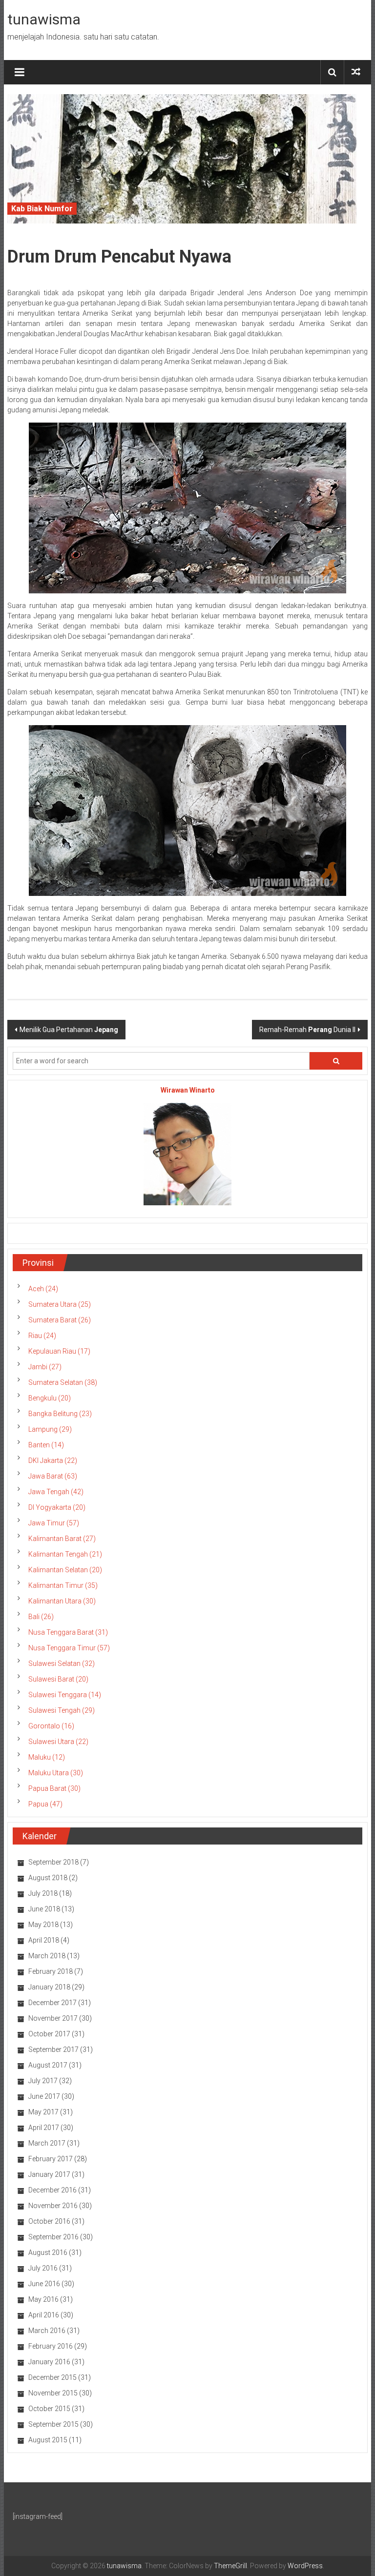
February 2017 (51, 2159)
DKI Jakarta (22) (53, 1460)
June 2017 (44, 2096)
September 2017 (53, 2049)
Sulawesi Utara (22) (58, 1742)
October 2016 (49, 2221)
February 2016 (51, 2346)
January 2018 (49, 1987)
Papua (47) (45, 1804)
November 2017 (53, 2018)
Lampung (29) (50, 1429)
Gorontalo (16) (51, 1726)
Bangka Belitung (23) (60, 1414)
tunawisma (44, 19)
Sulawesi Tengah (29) (62, 1710)
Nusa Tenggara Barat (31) (68, 1632)
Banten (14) (46, 1445)
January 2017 (49, 2174)
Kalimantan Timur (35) (63, 1585)
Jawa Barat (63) (53, 1476)
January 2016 (49, 2362)
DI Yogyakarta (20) (57, 1507)
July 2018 (43, 1893)
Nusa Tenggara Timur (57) (69, 1648)
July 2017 (43, 2081)
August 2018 (48, 1878)
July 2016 (43, 2268)
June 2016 (44, 2284)
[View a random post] (356, 72)
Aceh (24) (43, 1289)
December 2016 (52, 2190)
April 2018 (44, 1940)
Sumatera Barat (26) (60, 1320)
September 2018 (53, 1862)
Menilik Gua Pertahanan (69, 1030)
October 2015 (49, 2409)
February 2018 (51, 1971)
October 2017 (49, 2034)
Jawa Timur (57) (54, 1523)
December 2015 (52, 2377)
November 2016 (53, 2206)
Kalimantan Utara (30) (62, 1601)
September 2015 (53, 2424)
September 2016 (53, 2237)
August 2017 (48, 2065)
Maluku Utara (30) (56, 1773)
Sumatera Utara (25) (60, 1304)
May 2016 (43, 2299)
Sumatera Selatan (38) (63, 1382)
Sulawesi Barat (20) (58, 1679)
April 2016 (44, 2315)
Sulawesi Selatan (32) (62, 1663)
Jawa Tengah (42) (56, 1492)
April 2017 (44, 2128)
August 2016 (48, 2252)
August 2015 (48, 2440)
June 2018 (44, 1909)
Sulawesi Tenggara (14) (65, 1695)
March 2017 (47, 2143)
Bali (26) (41, 1617)
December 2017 (52, 2003)
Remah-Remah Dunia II (307, 1030)
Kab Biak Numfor (42, 209)
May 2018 (43, 1925)
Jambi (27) (45, 1367)
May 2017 (43, 2112)
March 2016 (47, 2331)
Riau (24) (42, 1336)
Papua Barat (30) (54, 1788)
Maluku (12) (47, 1757)
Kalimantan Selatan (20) (65, 1570)
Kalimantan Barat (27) (62, 1539)
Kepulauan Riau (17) (59, 1351)
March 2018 (47, 1956)
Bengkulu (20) (50, 1398)
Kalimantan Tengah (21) (65, 1554)
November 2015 (53, 2393)
